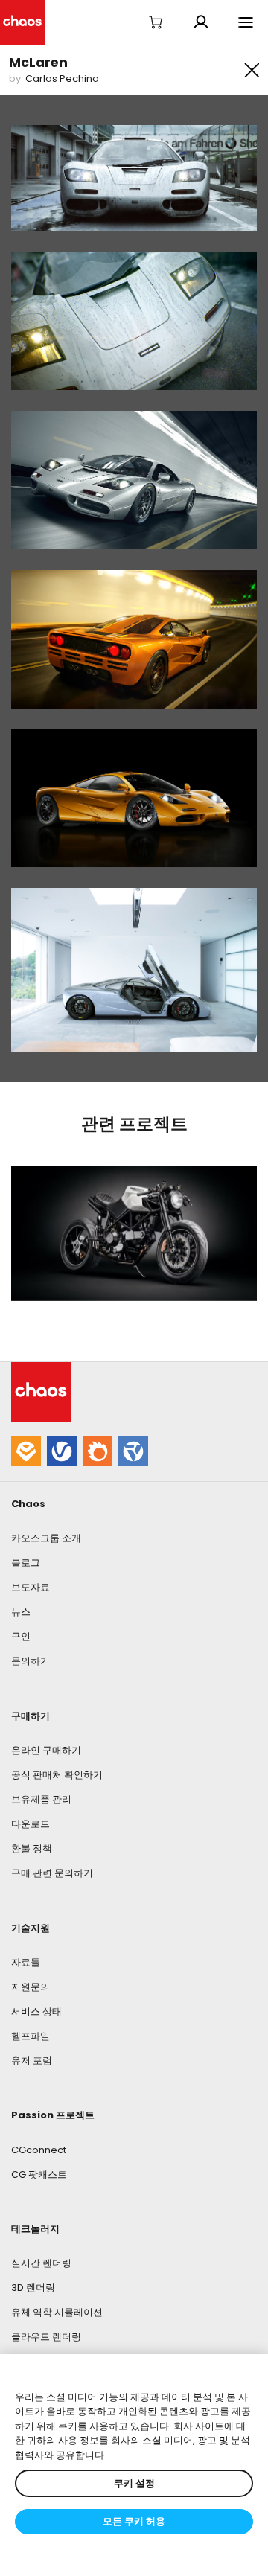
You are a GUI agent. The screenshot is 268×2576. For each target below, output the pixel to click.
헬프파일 (31, 2036)
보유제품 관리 (41, 1799)
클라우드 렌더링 (46, 2337)
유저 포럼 (32, 2061)
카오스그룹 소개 (46, 1538)
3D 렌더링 (33, 2288)
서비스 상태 (36, 2011)
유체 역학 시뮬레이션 (57, 2312)
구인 (21, 1636)
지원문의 (31, 1987)
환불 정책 (32, 1848)
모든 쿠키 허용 (134, 2521)
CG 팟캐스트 (39, 2174)
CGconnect (39, 2150)
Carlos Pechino (62, 79)
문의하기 (31, 1661)
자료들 (26, 1962)
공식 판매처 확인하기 (57, 1775)
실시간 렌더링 (41, 2263)
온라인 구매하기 (46, 1750)
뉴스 (21, 1612)
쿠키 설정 (134, 2483)
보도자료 (31, 1587)
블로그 (26, 1563)
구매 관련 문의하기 (52, 1873)
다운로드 (31, 1824)
